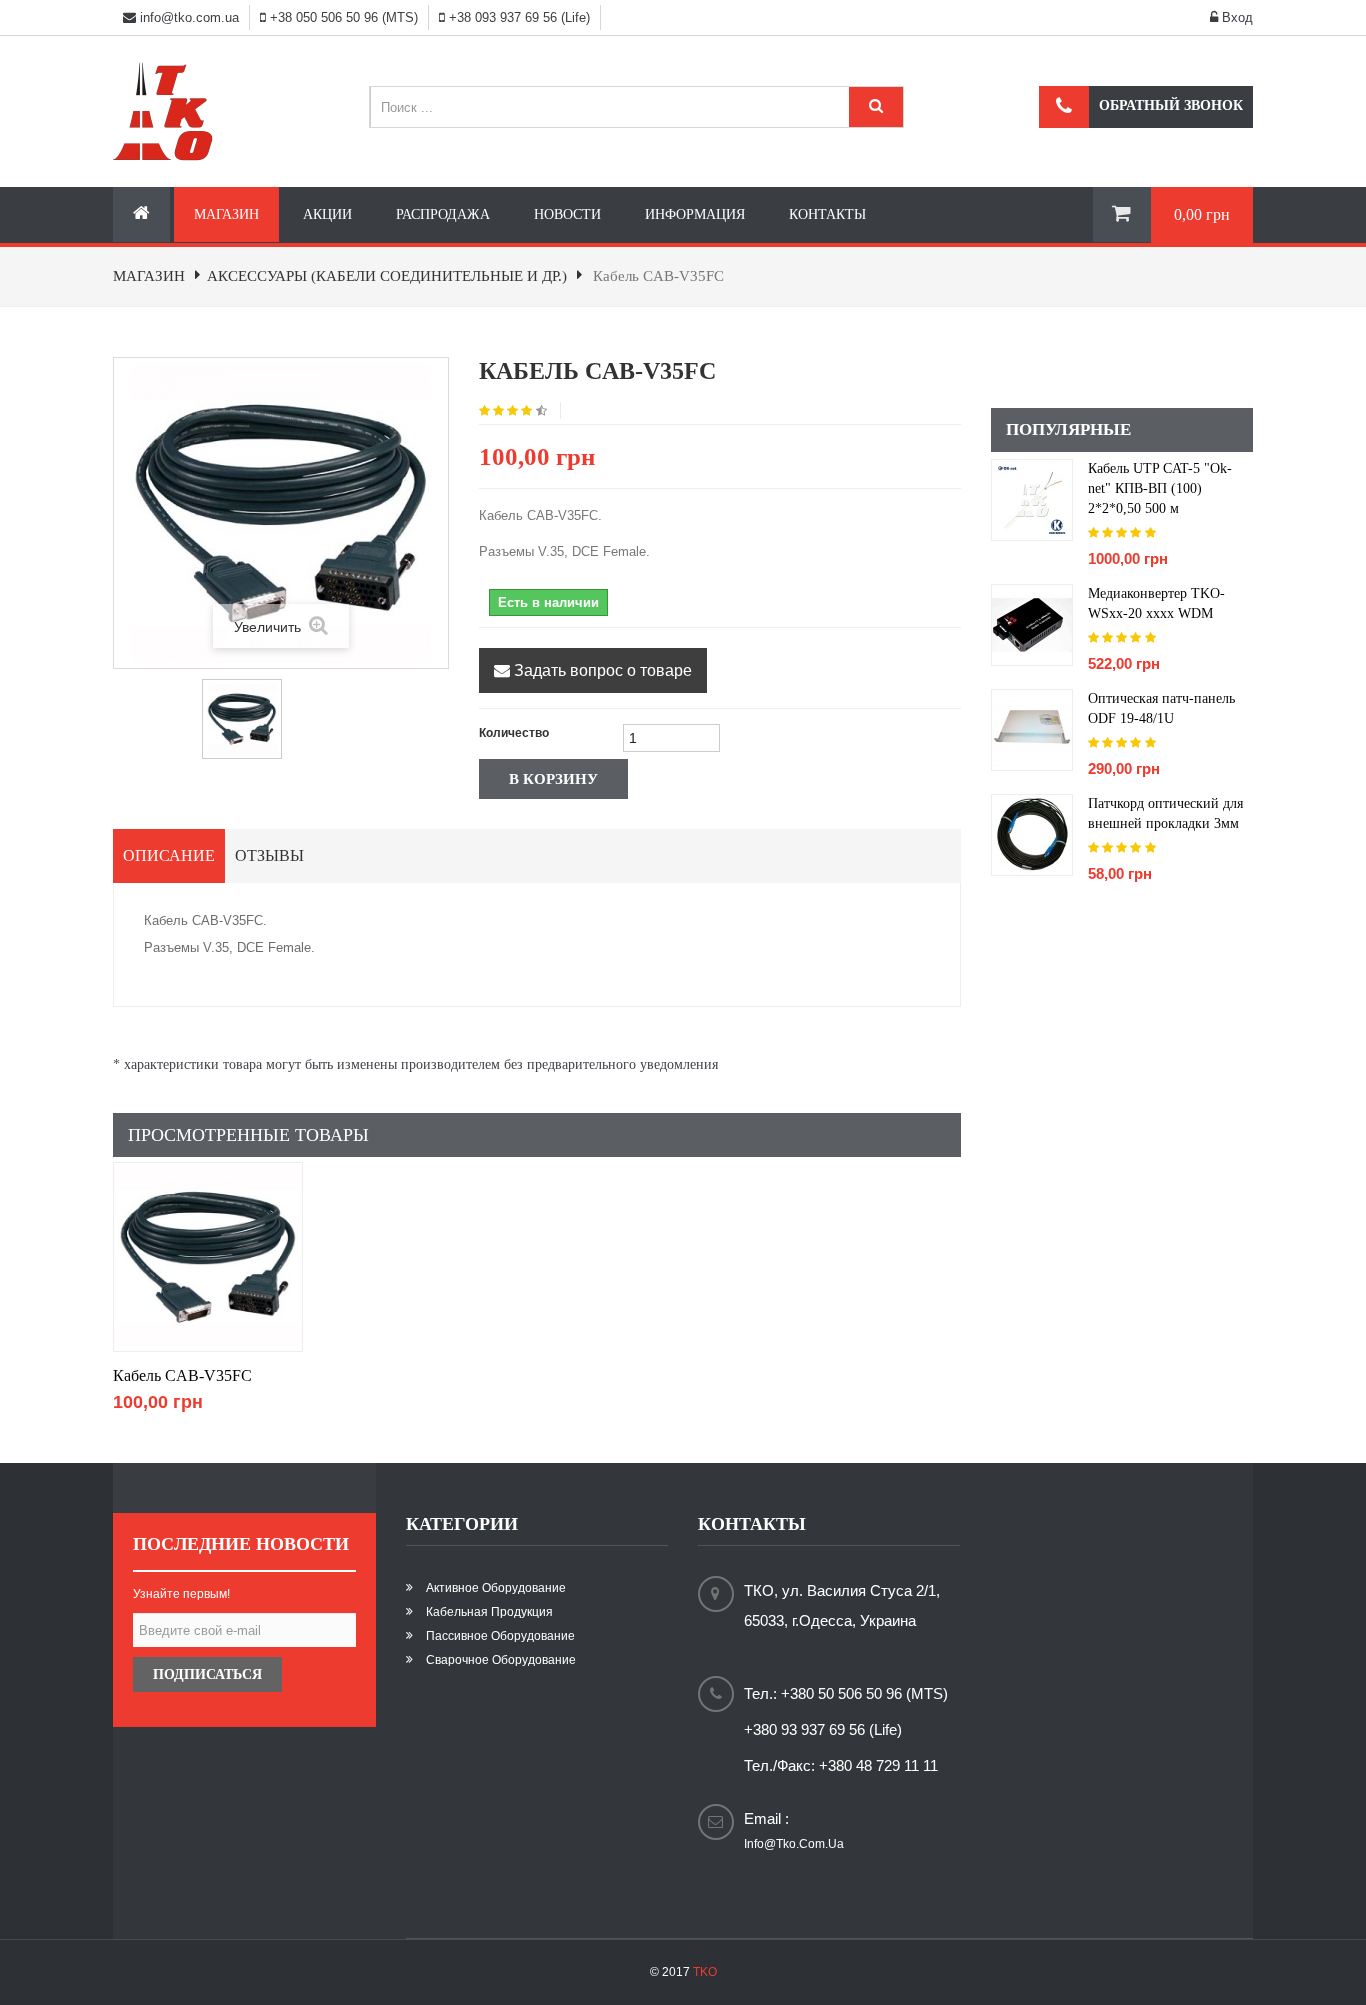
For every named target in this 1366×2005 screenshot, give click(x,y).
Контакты (827, 214)
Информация (695, 214)
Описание (169, 855)
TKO (705, 1972)
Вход (1235, 17)
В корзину (553, 779)
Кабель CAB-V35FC (182, 1375)
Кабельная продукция (489, 1612)
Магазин (226, 214)
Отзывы (269, 855)
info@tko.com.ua (189, 17)
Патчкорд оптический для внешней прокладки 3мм (1165, 813)
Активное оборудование (496, 1588)
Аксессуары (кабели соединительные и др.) (387, 276)
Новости (567, 214)
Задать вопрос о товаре (601, 670)
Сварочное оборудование (501, 1660)
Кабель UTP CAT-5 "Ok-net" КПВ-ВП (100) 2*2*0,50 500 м (1160, 488)
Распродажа (443, 214)
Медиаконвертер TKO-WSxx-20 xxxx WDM (1156, 603)
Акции (327, 214)
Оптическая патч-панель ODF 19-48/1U (1161, 708)
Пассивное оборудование (500, 1636)
